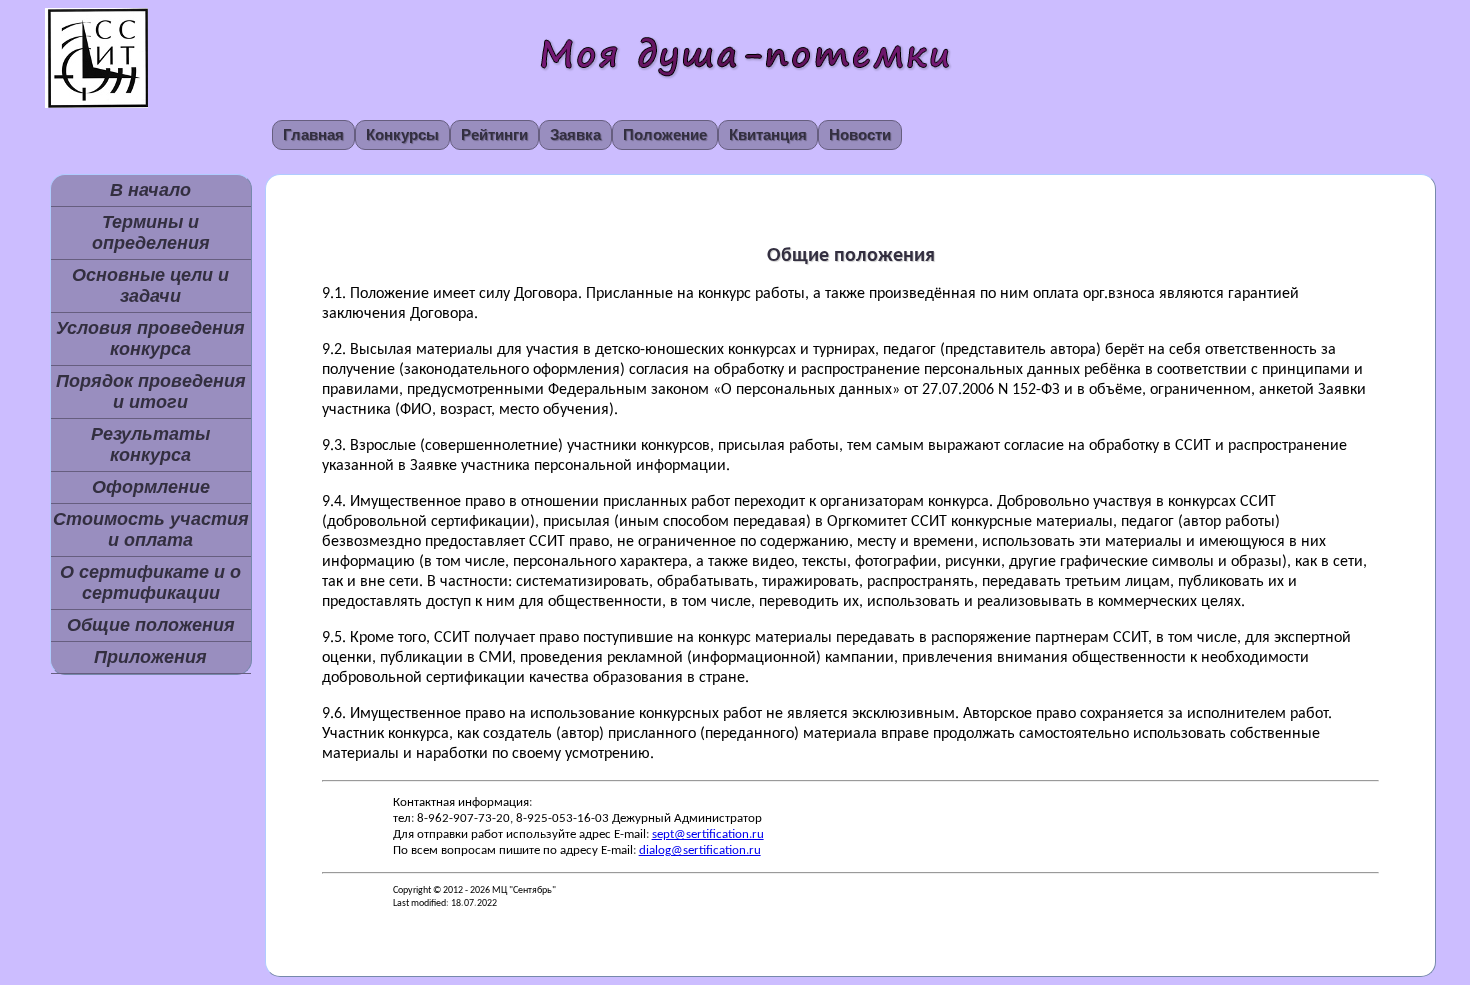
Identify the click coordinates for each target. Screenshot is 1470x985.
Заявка (575, 134)
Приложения (150, 657)
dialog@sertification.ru (700, 850)
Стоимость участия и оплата (151, 529)
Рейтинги (494, 134)
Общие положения (151, 625)
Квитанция (768, 134)
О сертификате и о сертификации (150, 582)
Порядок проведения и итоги (151, 391)
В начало (150, 190)
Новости (860, 134)
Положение (665, 134)
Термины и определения (151, 232)
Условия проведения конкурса (150, 338)
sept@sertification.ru (708, 834)
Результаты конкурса (150, 444)
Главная (313, 134)
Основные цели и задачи (150, 285)
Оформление (151, 487)
